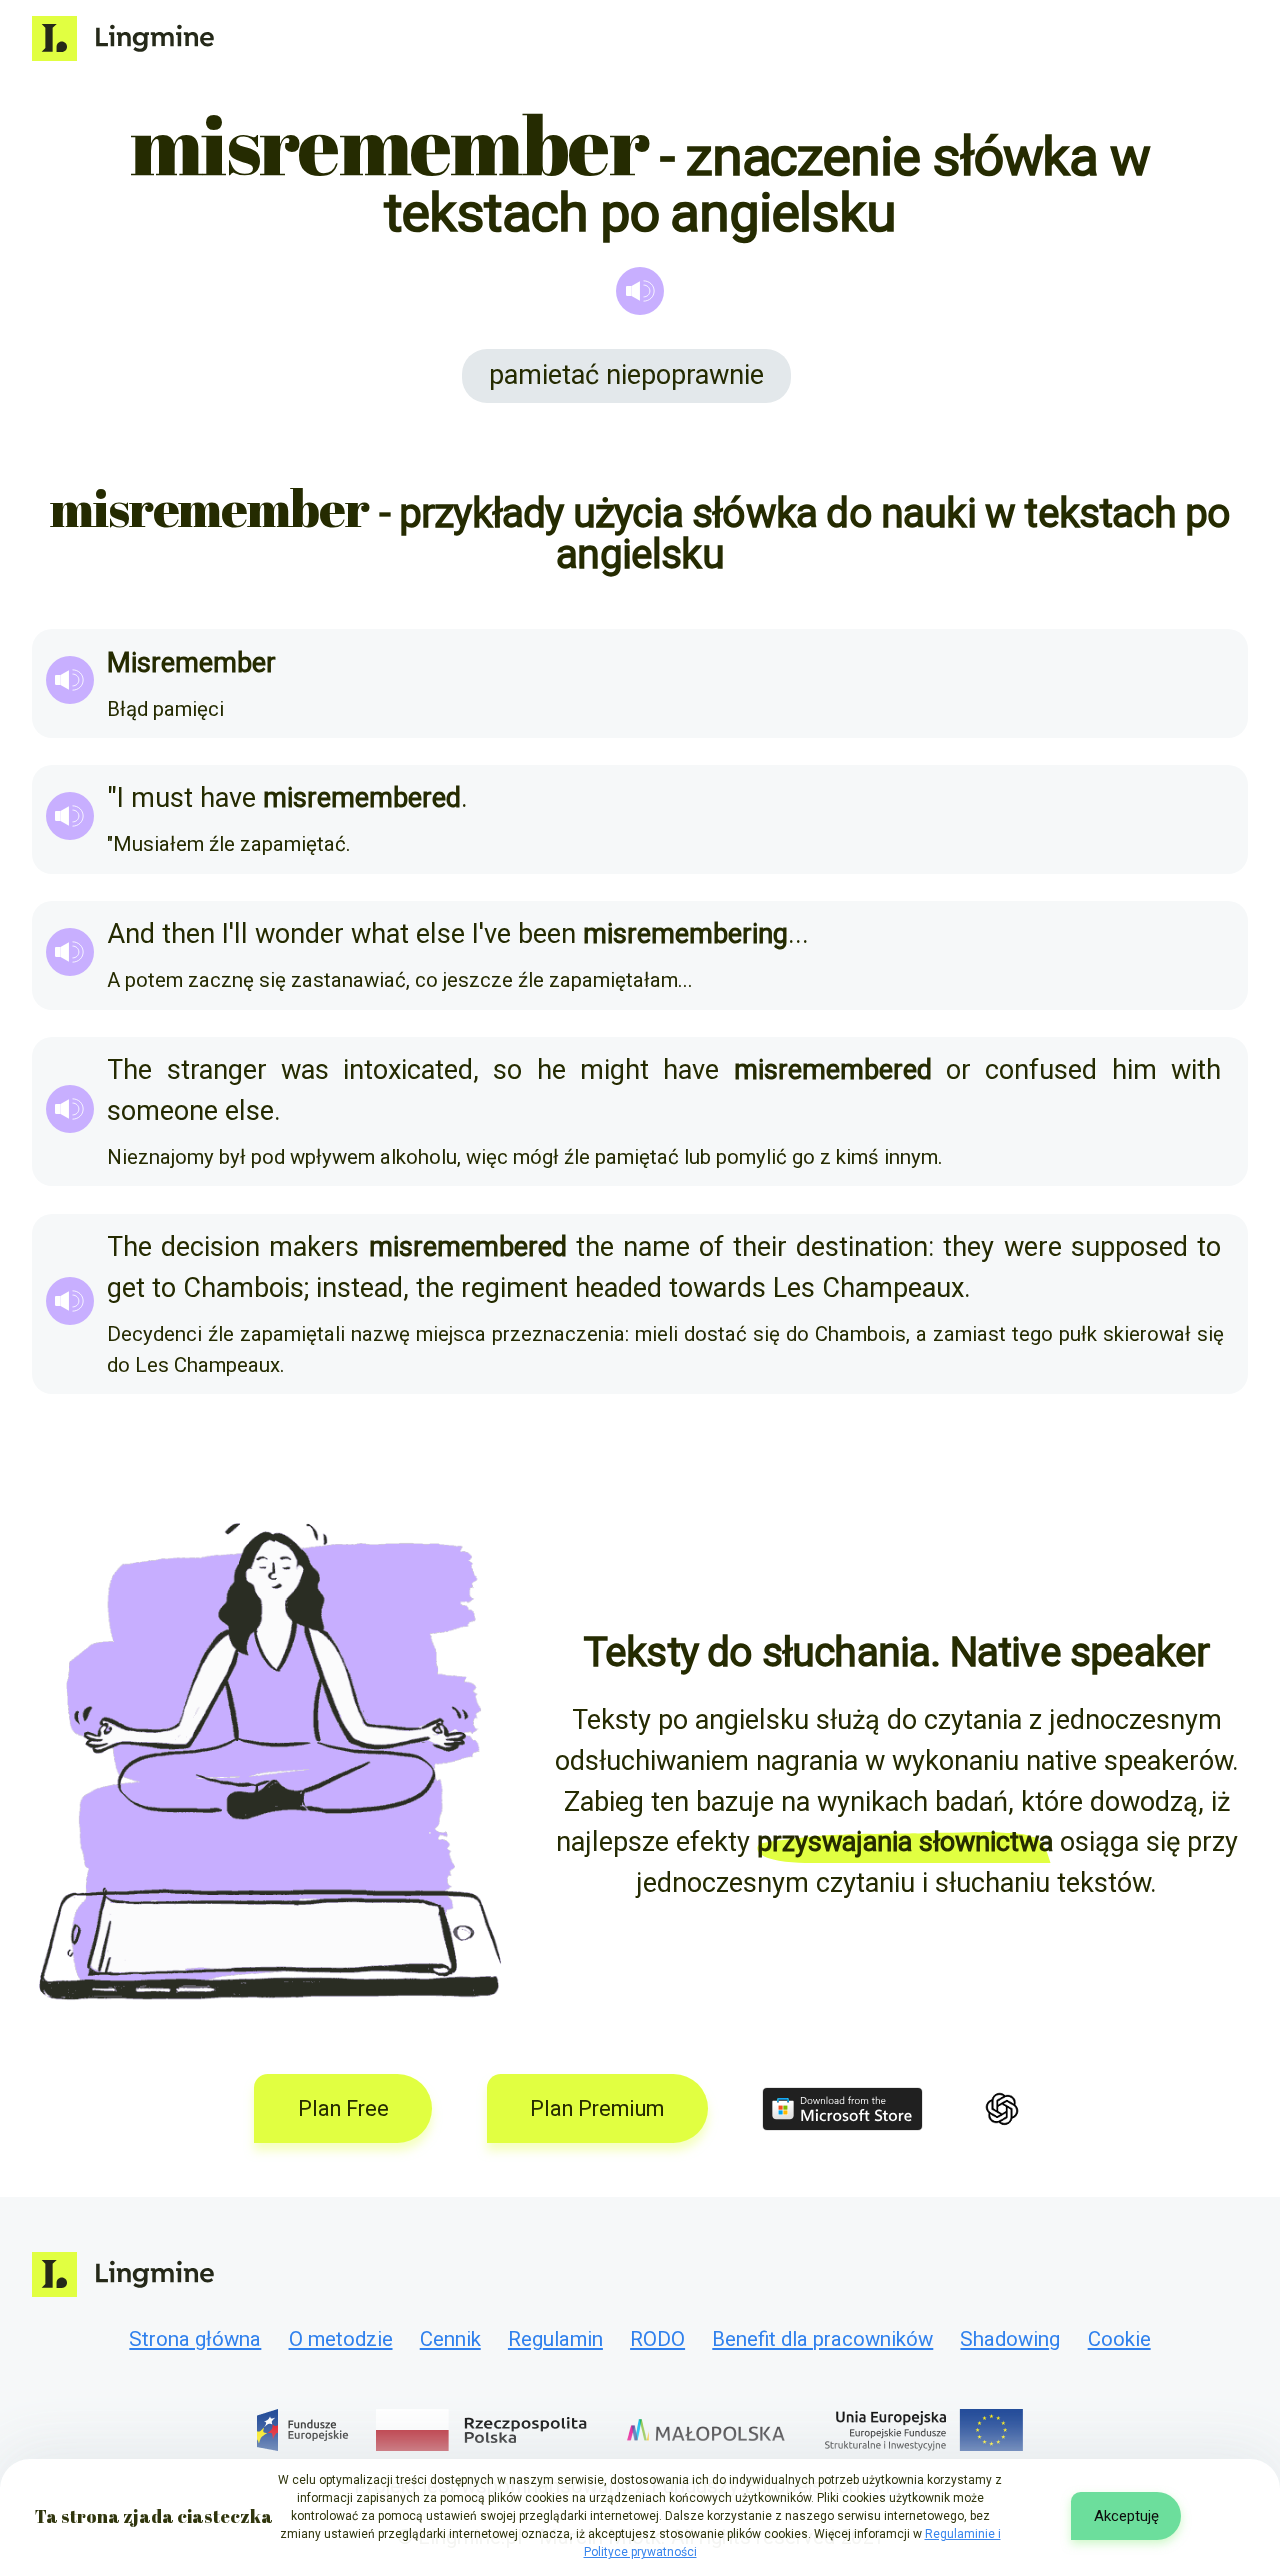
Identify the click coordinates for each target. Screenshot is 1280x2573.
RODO (657, 2339)
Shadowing (1010, 2339)
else (440, 934)
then (188, 934)
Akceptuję (1126, 2516)
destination (862, 1247)
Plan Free (343, 2108)
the (595, 1247)
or (958, 1070)
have (228, 798)
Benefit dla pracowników (822, 2339)
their (760, 1247)
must (162, 798)
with (1196, 1070)
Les (794, 1288)
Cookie (1119, 2339)
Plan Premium (597, 2108)
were (1033, 1247)
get (126, 1288)
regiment (514, 1288)
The (129, 1070)
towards (717, 1288)
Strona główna (195, 2339)
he (551, 1070)
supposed (1129, 1247)
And (131, 934)
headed (618, 1288)
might (614, 1070)
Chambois (243, 1288)
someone (162, 1111)
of (711, 1247)
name (656, 1247)
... (798, 934)
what (380, 934)
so (507, 1070)
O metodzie (341, 2339)
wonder (299, 934)
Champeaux (893, 1288)
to (1209, 1247)
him (1134, 1070)
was (305, 1070)
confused (1041, 1070)
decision (210, 1247)
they (968, 1247)
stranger (217, 1070)
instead (359, 1288)
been (547, 934)
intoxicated (408, 1070)
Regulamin (555, 2339)
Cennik (450, 2339)
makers (314, 1247)
